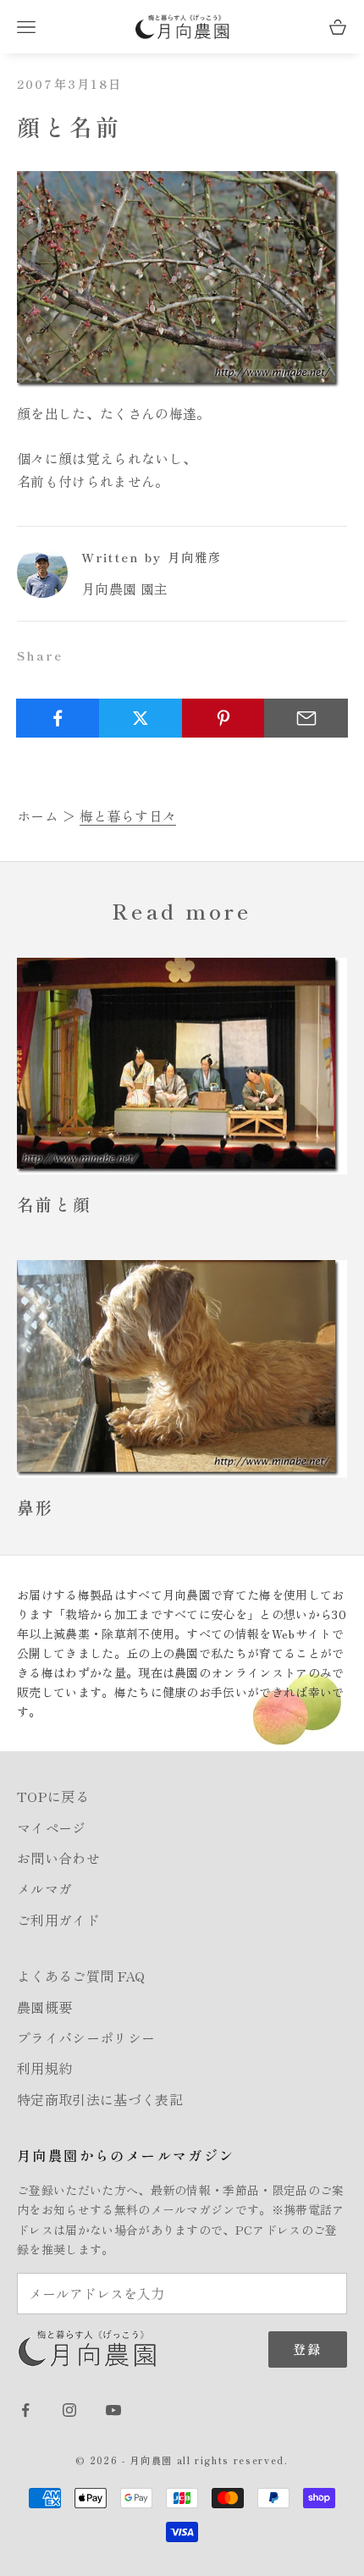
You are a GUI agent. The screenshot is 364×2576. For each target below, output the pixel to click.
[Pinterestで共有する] (224, 718)
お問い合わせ (58, 1858)
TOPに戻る (53, 1796)
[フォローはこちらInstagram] (69, 2410)
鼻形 (36, 1507)
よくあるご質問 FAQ (81, 1976)
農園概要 (44, 2007)
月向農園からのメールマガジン (126, 2155)
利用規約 (44, 2068)
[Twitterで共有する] (141, 718)
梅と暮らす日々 (128, 815)
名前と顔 (54, 1204)
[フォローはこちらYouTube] (113, 2410)
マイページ (52, 1827)
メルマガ (44, 1888)
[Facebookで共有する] (58, 718)
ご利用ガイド (58, 1920)
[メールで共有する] (306, 718)
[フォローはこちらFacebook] (25, 2410)
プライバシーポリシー (86, 2037)
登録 (308, 2349)
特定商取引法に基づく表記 (100, 2099)
